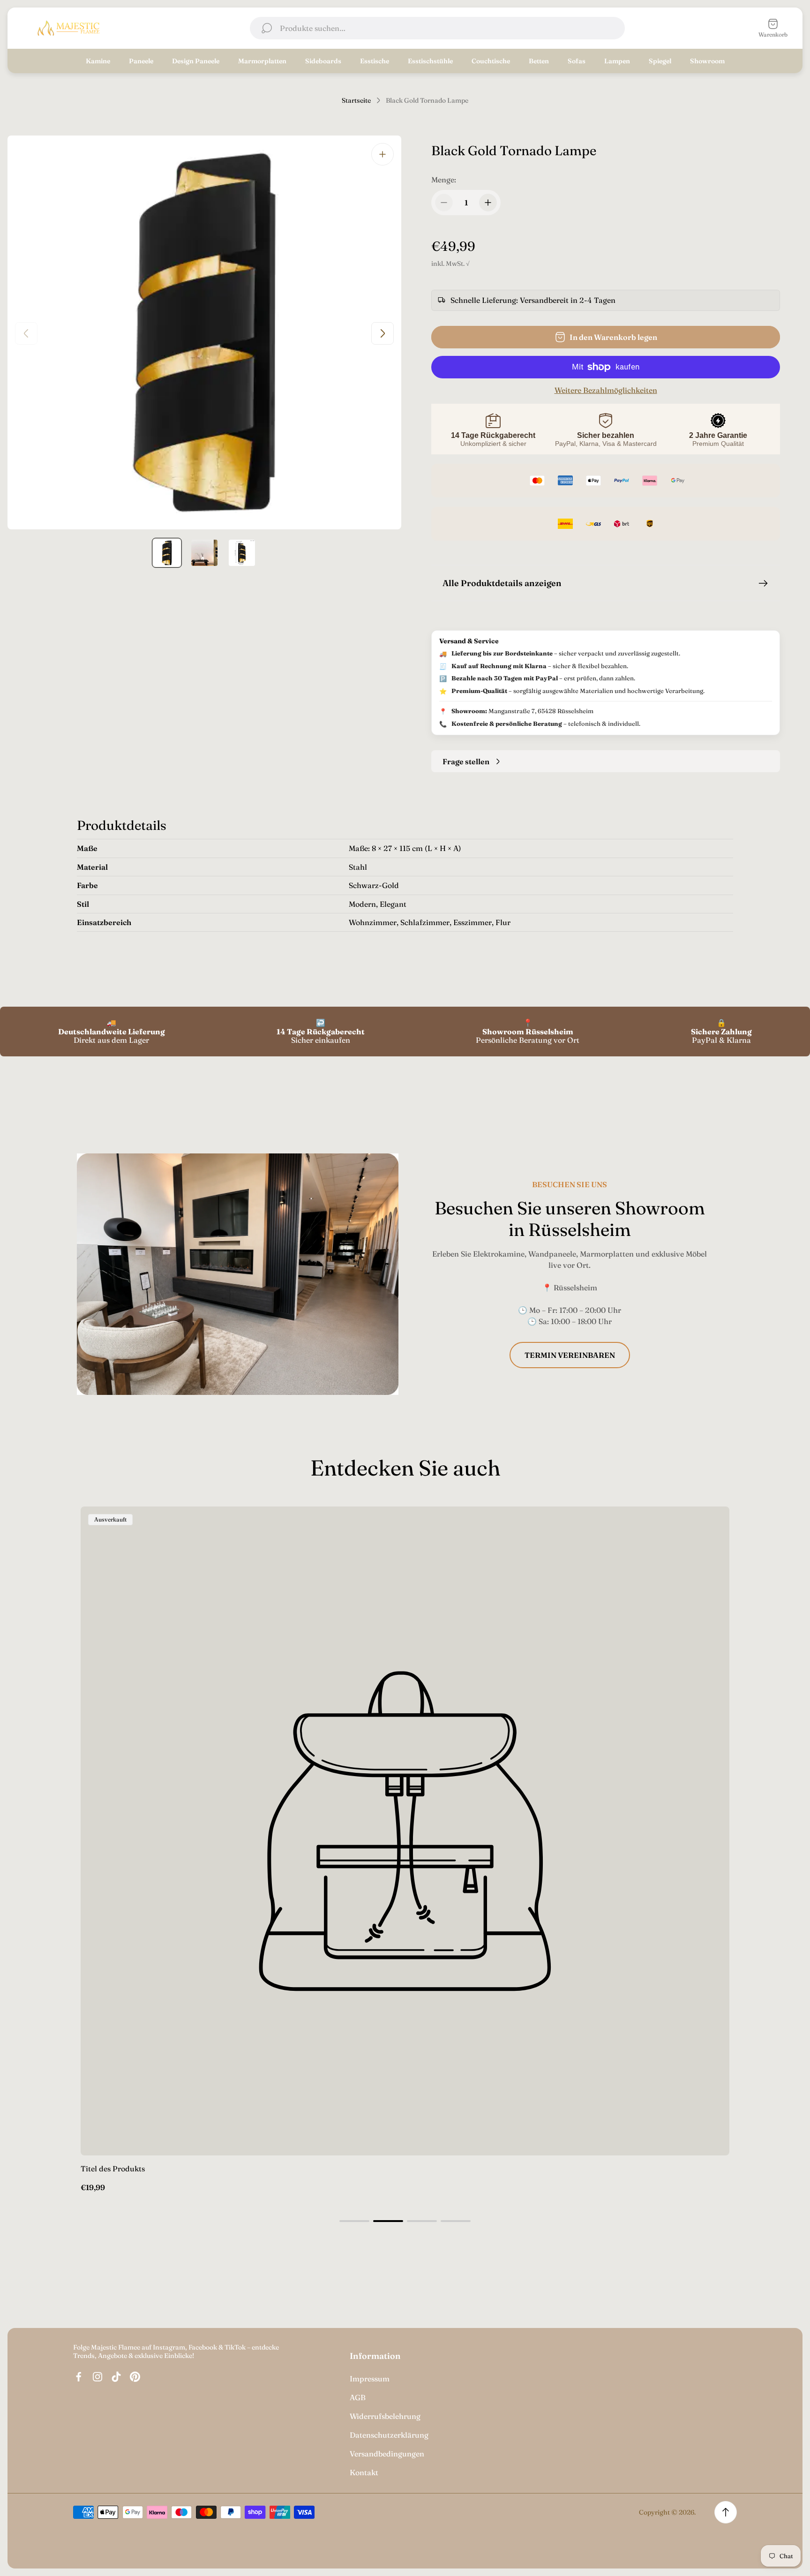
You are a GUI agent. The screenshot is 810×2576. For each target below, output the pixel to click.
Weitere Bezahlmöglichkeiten (606, 390)
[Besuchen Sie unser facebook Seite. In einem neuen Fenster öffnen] (79, 2377)
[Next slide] (382, 333)
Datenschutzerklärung (389, 2435)
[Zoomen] (382, 154)
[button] (354, 2221)
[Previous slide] (26, 333)
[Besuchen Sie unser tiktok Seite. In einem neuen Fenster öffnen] (116, 2377)
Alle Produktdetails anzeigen (502, 583)
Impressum (370, 2379)
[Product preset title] (405, 1831)
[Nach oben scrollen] (726, 2512)
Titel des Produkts (113, 2169)
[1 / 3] (167, 553)
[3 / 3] (242, 553)
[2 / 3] (204, 553)
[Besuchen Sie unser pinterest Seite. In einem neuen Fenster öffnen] (135, 2377)
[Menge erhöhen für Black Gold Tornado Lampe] (488, 203)
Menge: (444, 180)
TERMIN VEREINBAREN (570, 1355)
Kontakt (364, 2472)
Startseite (356, 101)
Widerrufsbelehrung (385, 2416)
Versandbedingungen (387, 2454)
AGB (358, 2397)
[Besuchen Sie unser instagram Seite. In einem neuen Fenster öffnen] (97, 2377)
